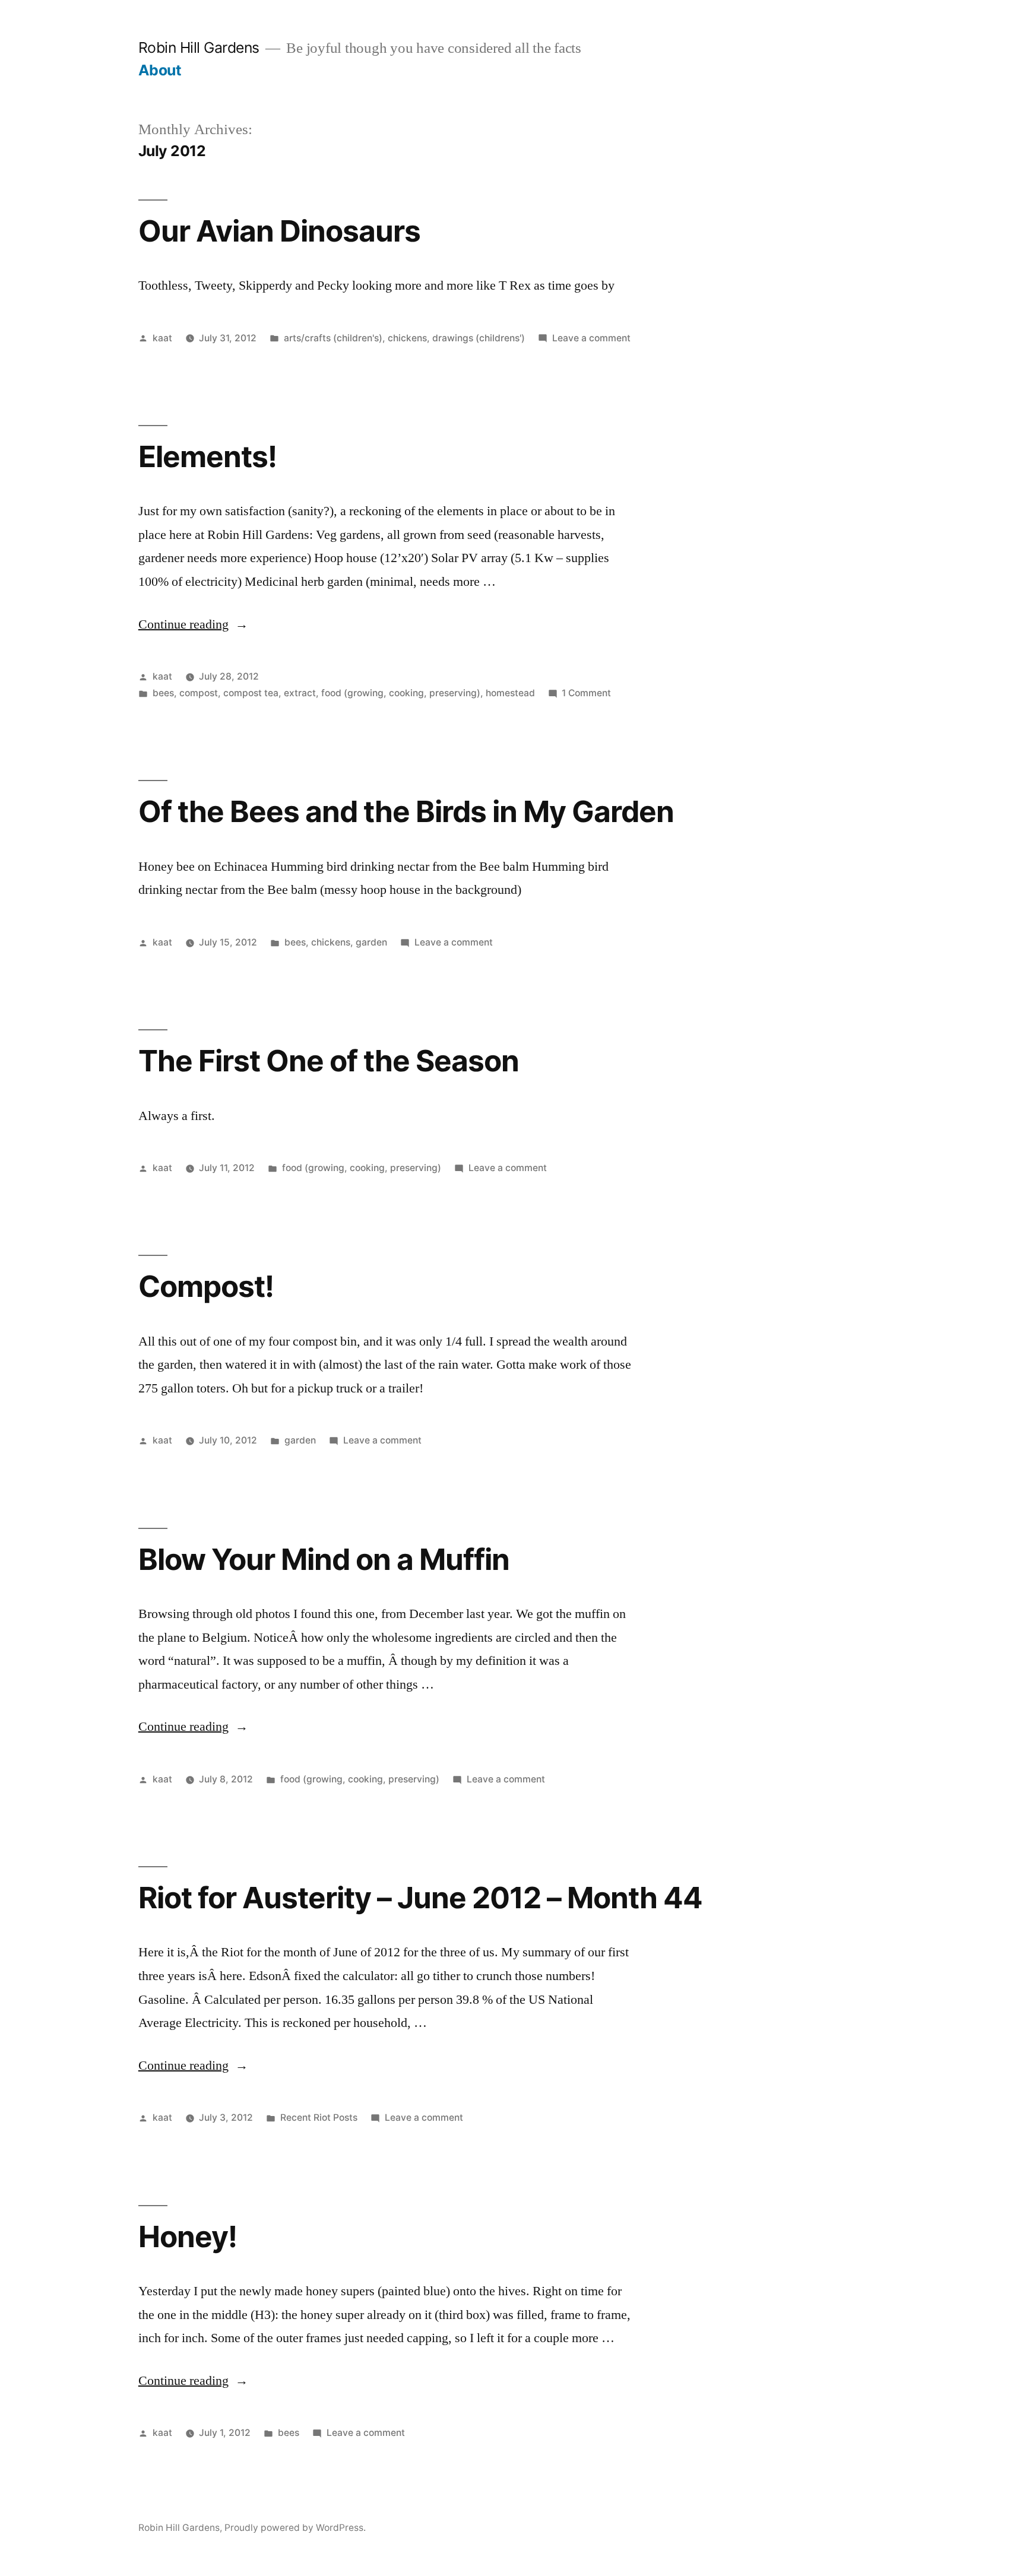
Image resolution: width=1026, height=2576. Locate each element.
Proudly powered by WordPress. (295, 2528)
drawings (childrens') (479, 338)
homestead (510, 693)
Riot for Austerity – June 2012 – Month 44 (420, 1898)
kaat (162, 338)
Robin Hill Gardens (199, 47)
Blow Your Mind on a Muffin (324, 1559)
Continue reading (193, 624)
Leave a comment (591, 338)
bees (163, 693)
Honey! (188, 2236)
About (160, 70)
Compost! (206, 1286)
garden (371, 942)
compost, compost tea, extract (248, 693)
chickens (407, 338)
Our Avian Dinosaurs (279, 231)
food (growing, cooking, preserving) (401, 693)
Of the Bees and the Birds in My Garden (406, 811)
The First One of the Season (329, 1061)
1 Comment (586, 693)
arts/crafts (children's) (333, 338)
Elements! (208, 456)
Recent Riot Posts (319, 2117)
